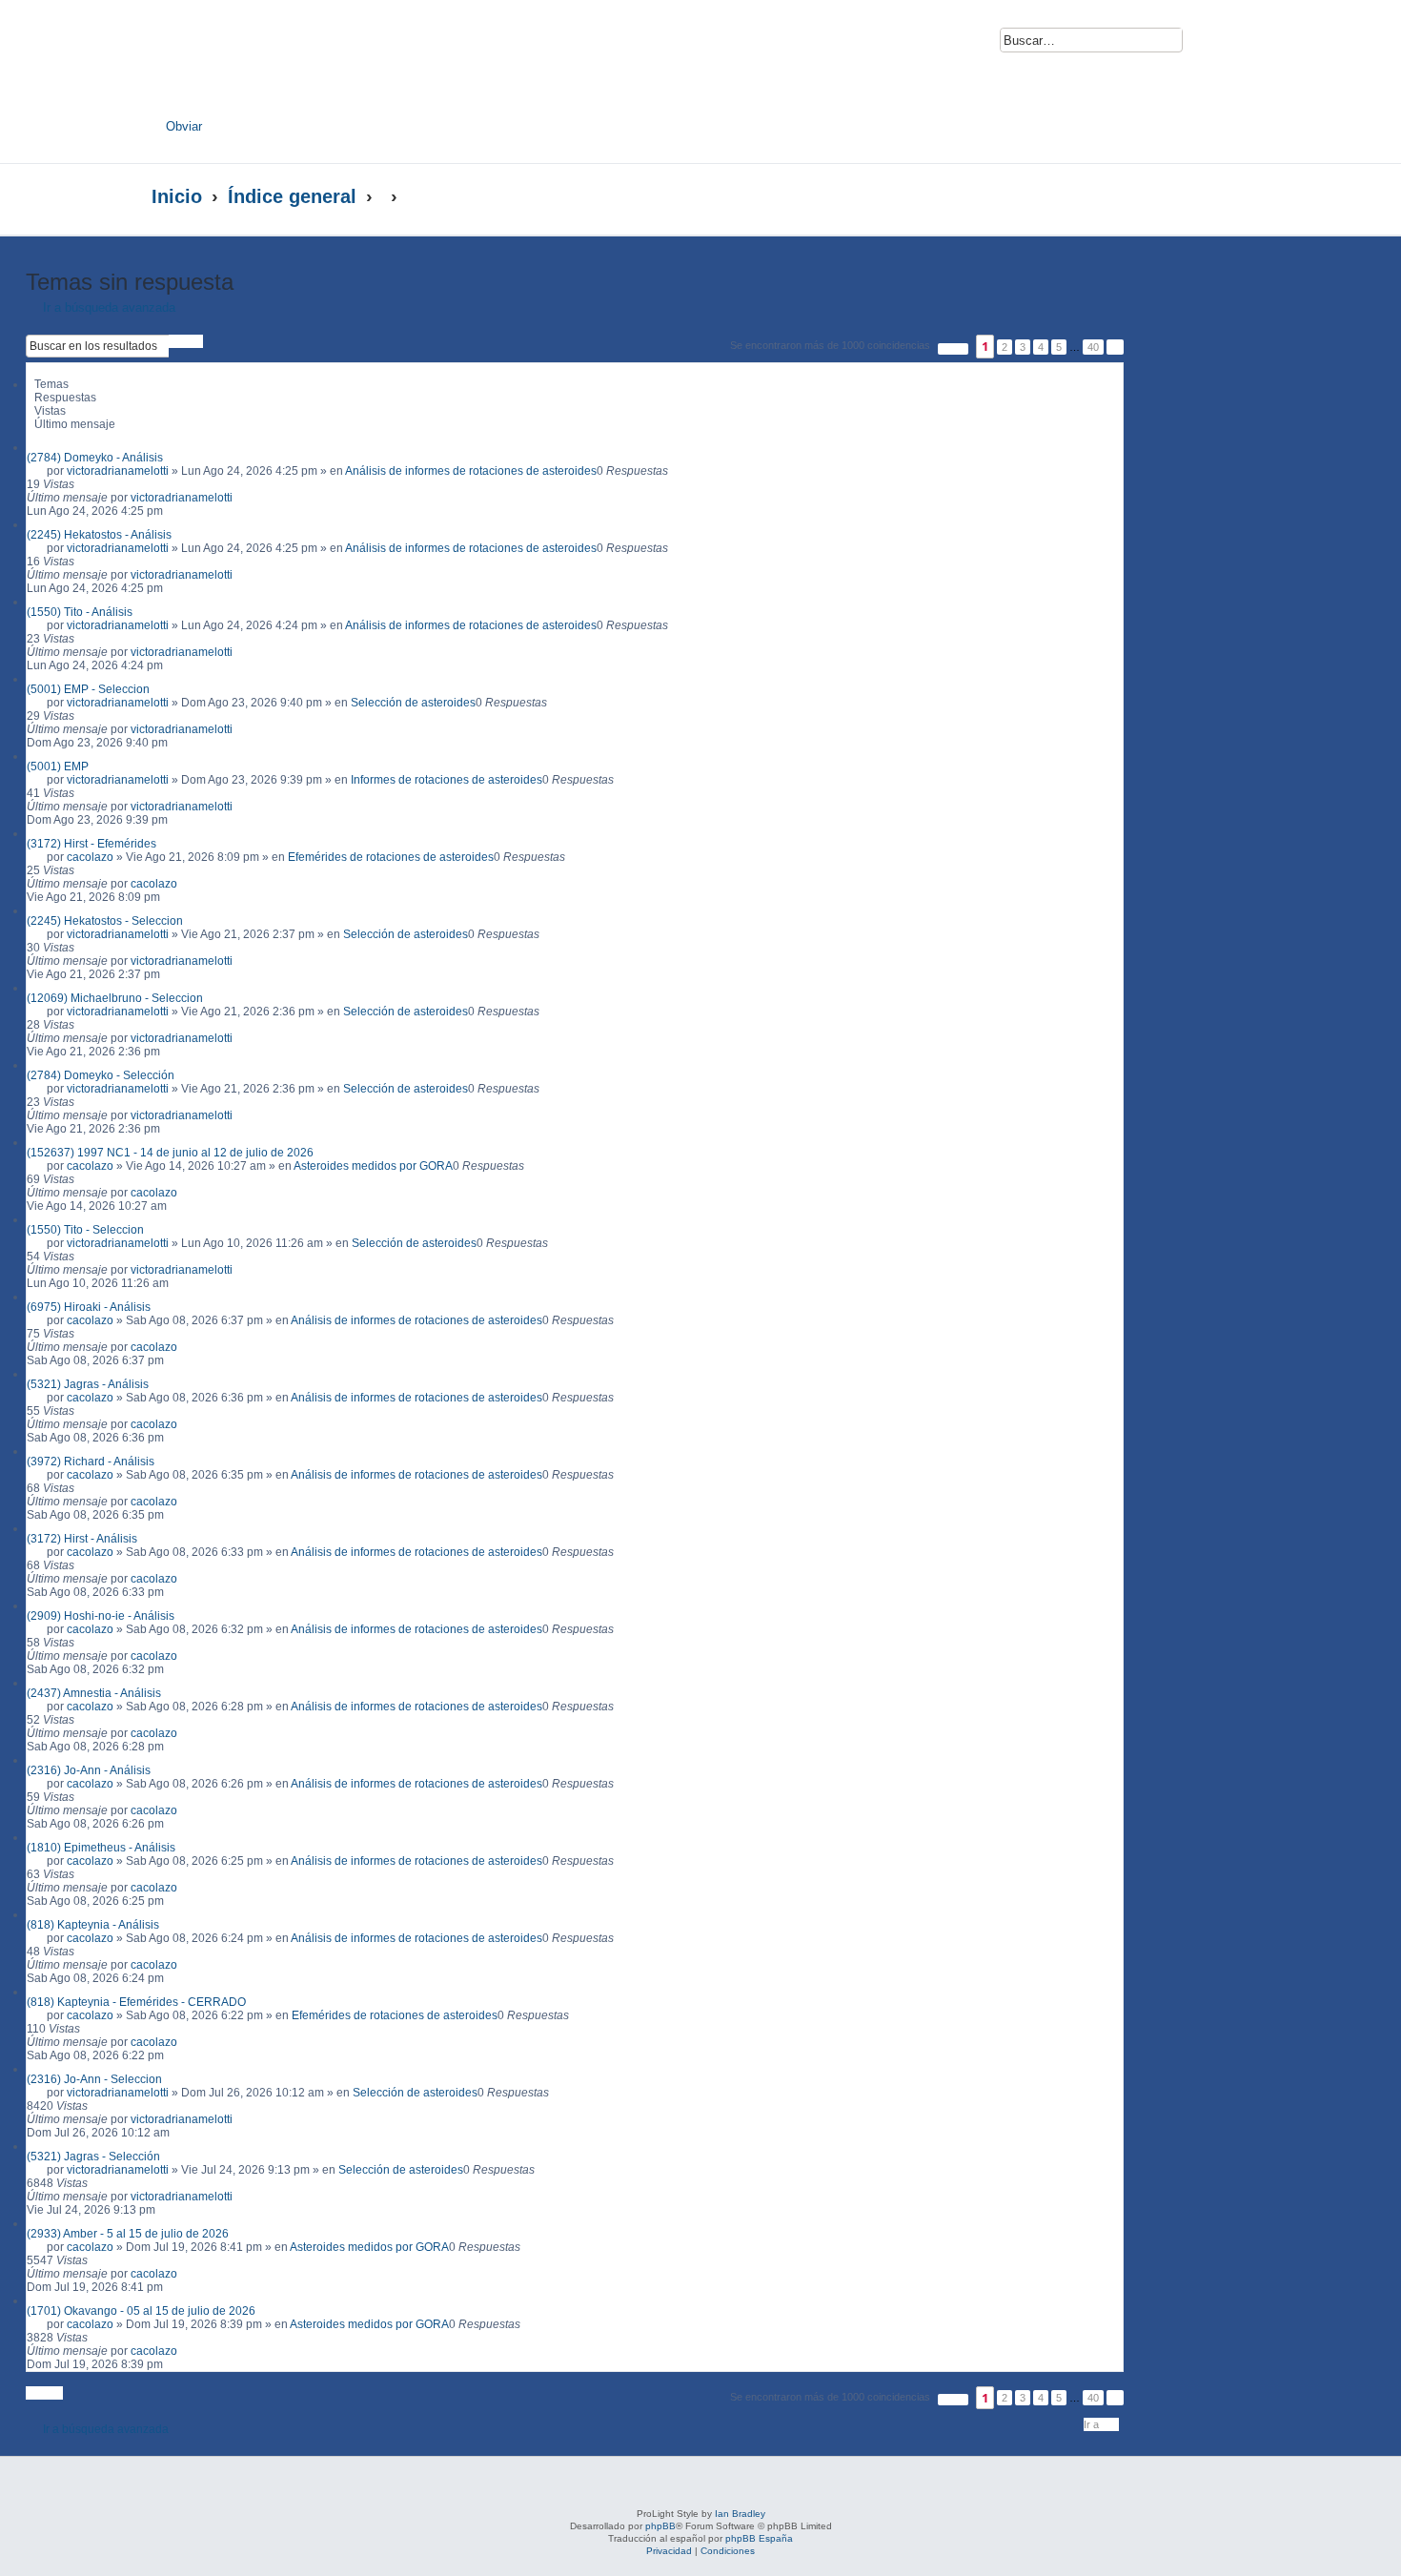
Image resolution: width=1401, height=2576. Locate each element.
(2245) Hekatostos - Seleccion (105, 921)
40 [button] (1093, 347)
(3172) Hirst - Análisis (82, 1539)
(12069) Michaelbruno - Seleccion (115, 998)
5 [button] (1059, 347)
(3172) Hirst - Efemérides (91, 844)
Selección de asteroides (413, 703)
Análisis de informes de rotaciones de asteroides (471, 471)
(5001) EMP (58, 767)
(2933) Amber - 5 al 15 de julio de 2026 (128, 2234)
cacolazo (90, 857)
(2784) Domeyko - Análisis (95, 458)
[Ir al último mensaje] (242, 498)
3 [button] (1023, 347)
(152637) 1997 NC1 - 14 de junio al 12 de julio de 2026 (170, 1153)
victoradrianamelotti (118, 471)
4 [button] (1041, 347)
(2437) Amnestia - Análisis (94, 1693)
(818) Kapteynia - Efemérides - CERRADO (136, 2002)
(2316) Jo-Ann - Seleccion (94, 2079)
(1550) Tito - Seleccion (85, 1230)
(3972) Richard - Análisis (91, 1462)
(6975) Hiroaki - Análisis (89, 1307)
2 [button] (1005, 347)
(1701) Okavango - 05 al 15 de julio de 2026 (141, 2311)
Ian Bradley (740, 2514)
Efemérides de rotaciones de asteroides (391, 857)
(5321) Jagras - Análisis (88, 1384)
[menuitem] (1208, 45)
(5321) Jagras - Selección (93, 2157)
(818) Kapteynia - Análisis (93, 1925)
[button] (953, 349)
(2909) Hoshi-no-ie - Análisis (101, 1616)
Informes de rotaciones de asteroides (447, 780)
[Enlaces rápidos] (1211, 196)
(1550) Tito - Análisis (80, 612)
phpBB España (759, 2538)
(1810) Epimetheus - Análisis (101, 1848)
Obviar (184, 126)
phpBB (660, 2526)
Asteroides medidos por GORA (373, 1166)
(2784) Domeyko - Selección (101, 1075)
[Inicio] (336, 64)
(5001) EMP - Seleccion (88, 689)
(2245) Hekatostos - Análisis (99, 535)
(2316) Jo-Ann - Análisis (89, 1770)
